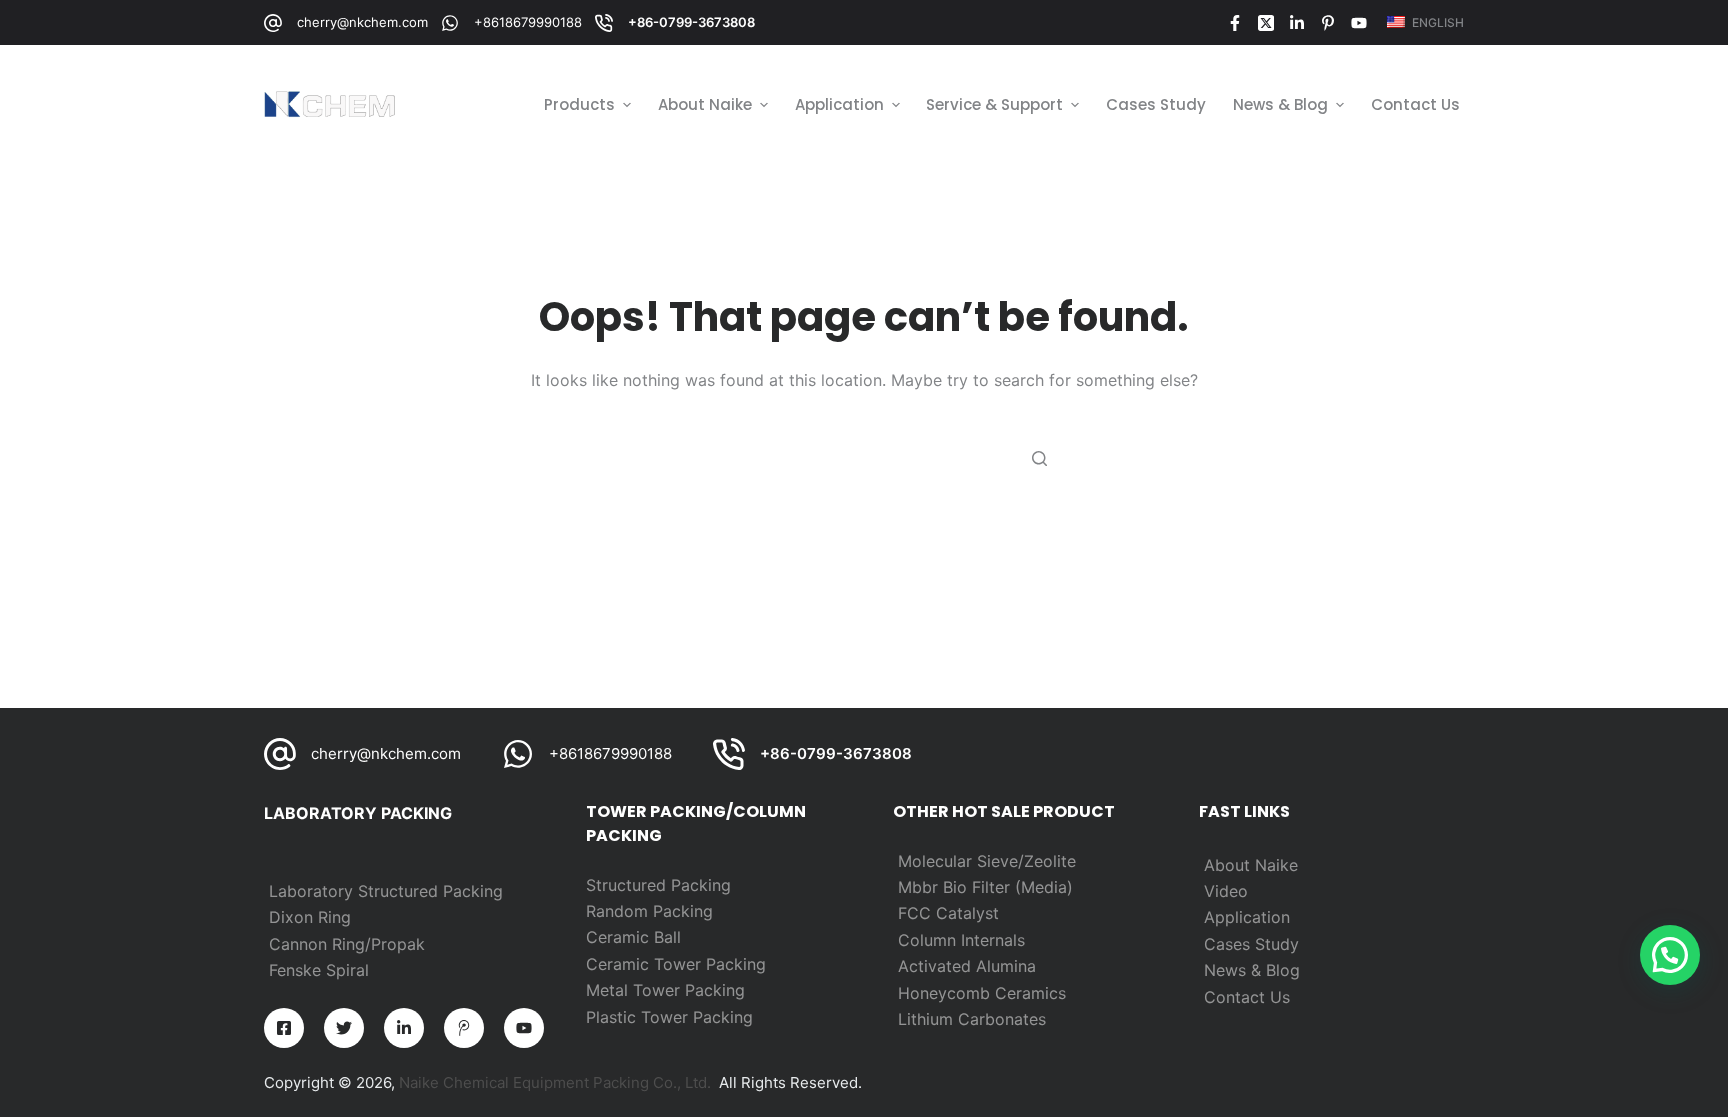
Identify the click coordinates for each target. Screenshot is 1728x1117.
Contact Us (1247, 997)
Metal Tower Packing (665, 990)
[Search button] (1039, 458)
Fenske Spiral (319, 970)
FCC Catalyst (948, 913)
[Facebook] (1235, 23)
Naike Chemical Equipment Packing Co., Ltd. (555, 1082)
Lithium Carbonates (972, 1019)
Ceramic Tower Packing (676, 964)
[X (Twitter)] (1266, 23)
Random (619, 911)
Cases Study (1251, 944)
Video (1226, 891)
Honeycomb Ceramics (982, 993)
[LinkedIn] (1297, 23)
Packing (683, 911)
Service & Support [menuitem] (994, 104)
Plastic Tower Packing (669, 1017)
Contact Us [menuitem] (1415, 104)
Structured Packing (658, 885)
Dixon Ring (310, 917)
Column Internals (961, 940)
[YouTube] (1359, 23)
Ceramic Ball (633, 937)
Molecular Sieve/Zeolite (987, 861)
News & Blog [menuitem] (1280, 104)
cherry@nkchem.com (362, 22)
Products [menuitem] (579, 104)
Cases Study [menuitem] (1156, 104)
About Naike (1251, 865)
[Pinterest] (1328, 23)
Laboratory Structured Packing (386, 891)
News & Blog (1252, 970)
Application (1247, 917)
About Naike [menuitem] (705, 104)
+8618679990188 (528, 22)
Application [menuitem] (839, 104)
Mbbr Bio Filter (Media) (985, 887)
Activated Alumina (967, 966)
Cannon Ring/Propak (347, 944)
